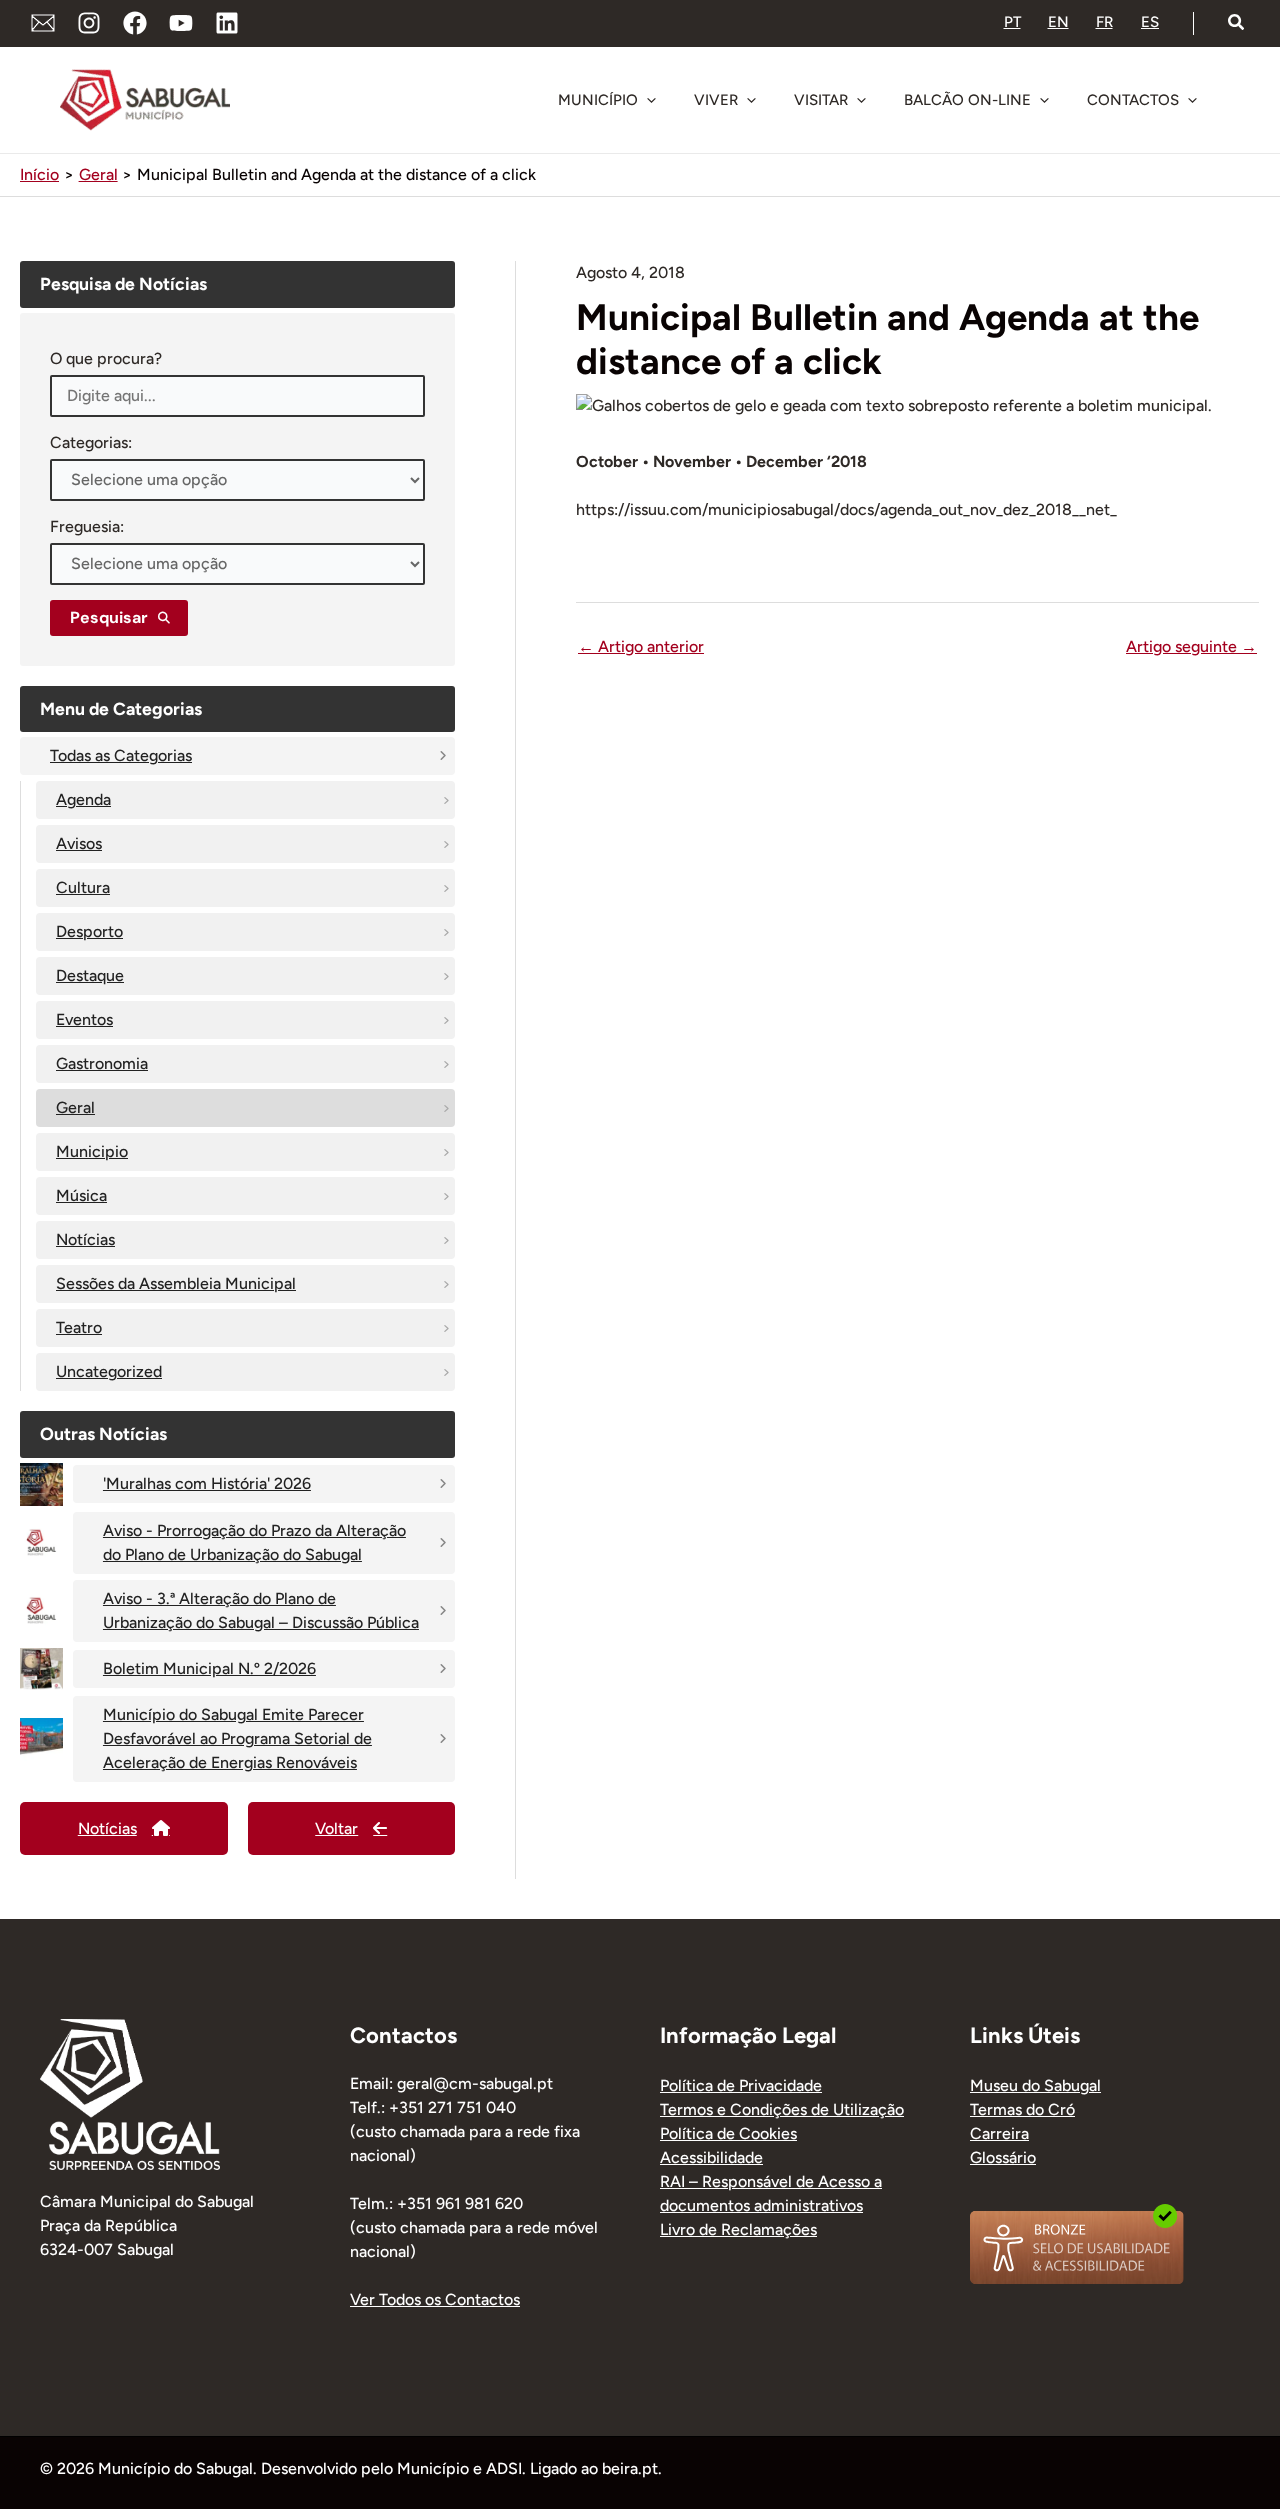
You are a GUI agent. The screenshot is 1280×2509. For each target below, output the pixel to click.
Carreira (999, 2133)
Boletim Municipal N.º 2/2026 (209, 1668)
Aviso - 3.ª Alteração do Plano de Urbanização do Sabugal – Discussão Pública (261, 1610)
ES (1150, 22)
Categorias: (91, 442)
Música (81, 1195)
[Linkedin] (227, 23)
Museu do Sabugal (1035, 2085)
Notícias (85, 1239)
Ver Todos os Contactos (435, 2299)
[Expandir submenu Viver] (751, 100)
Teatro (79, 1327)
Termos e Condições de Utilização (782, 2109)
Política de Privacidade (741, 2085)
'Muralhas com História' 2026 (207, 1483)
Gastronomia (102, 1063)
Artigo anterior (641, 647)
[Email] (43, 23)
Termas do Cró (1022, 2109)
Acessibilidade (711, 2157)
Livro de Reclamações (738, 2229)
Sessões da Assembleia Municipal (176, 1283)
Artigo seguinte (1191, 647)
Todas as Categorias (121, 755)
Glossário (1003, 2157)
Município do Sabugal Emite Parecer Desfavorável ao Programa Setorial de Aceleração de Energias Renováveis (237, 1738)
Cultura (83, 887)
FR (1104, 22)
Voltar (336, 1828)
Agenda (83, 799)
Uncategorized (109, 1371)
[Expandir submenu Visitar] (861, 100)
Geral (75, 1107)
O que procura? (106, 358)
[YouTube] (181, 23)
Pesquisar (109, 617)
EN (1058, 22)
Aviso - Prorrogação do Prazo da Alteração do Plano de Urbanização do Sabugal (254, 1542)
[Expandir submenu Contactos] (1192, 100)
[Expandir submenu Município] (651, 100)
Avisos (79, 843)
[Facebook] (135, 23)
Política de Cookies (728, 2133)
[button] (1237, 23)
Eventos (84, 1019)
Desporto (89, 931)
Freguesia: (87, 526)
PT (1012, 22)
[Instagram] (89, 23)
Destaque (90, 975)
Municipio (92, 1151)
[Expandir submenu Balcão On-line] (1044, 100)
